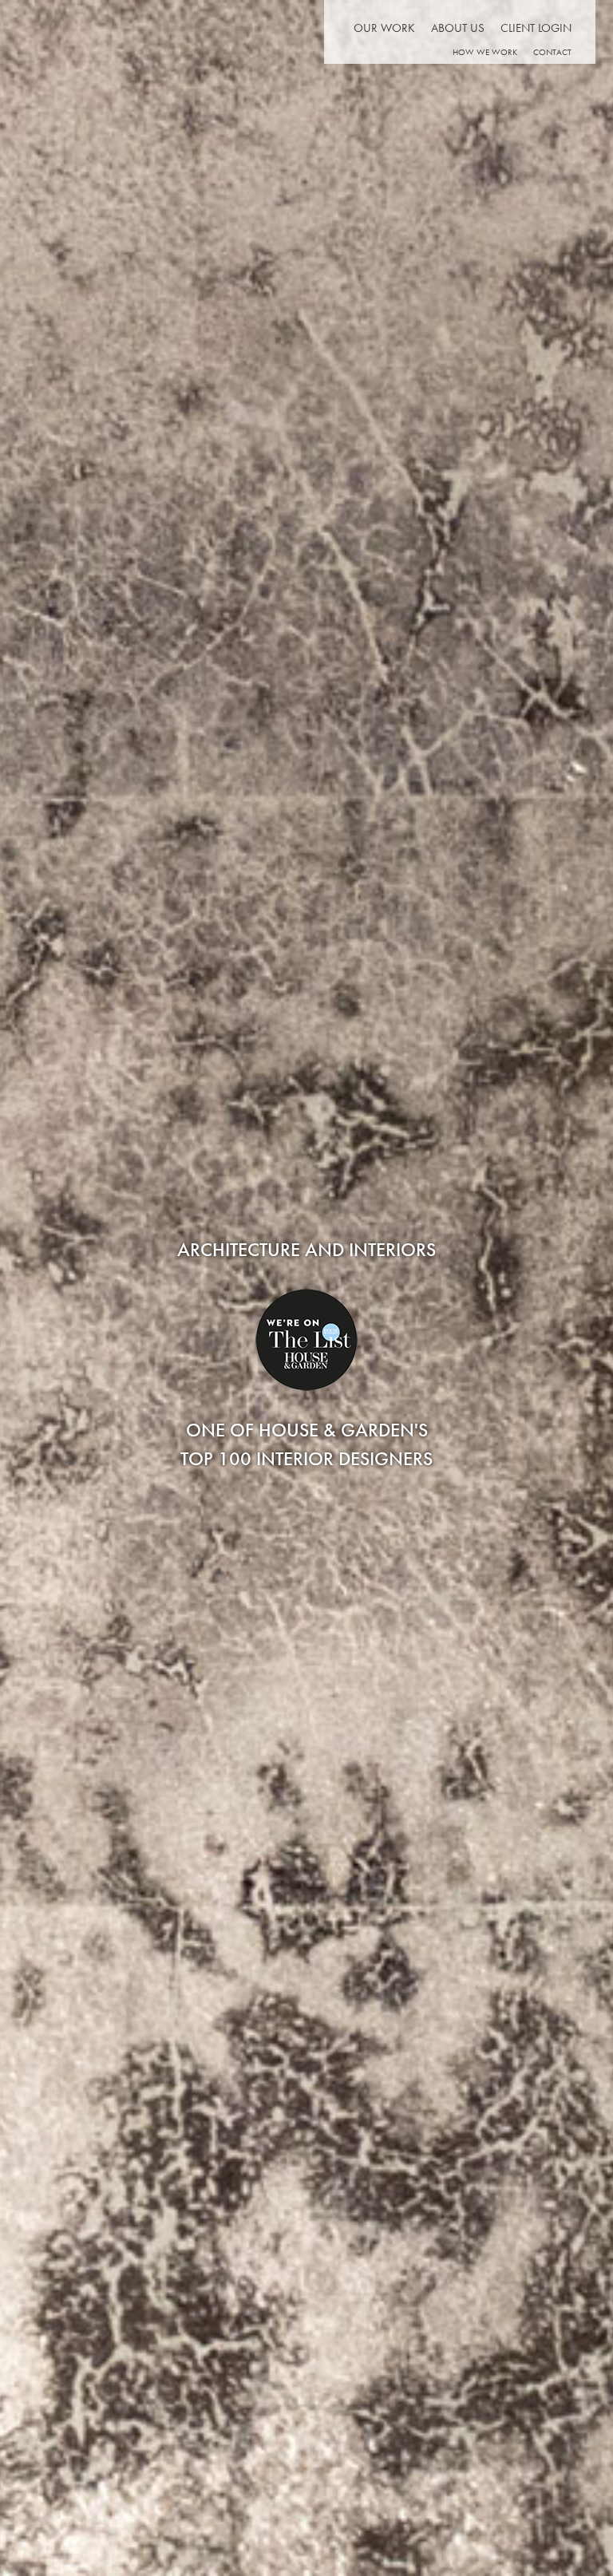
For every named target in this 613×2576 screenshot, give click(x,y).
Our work (384, 28)
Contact (552, 52)
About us (458, 28)
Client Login (536, 28)
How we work (485, 52)
